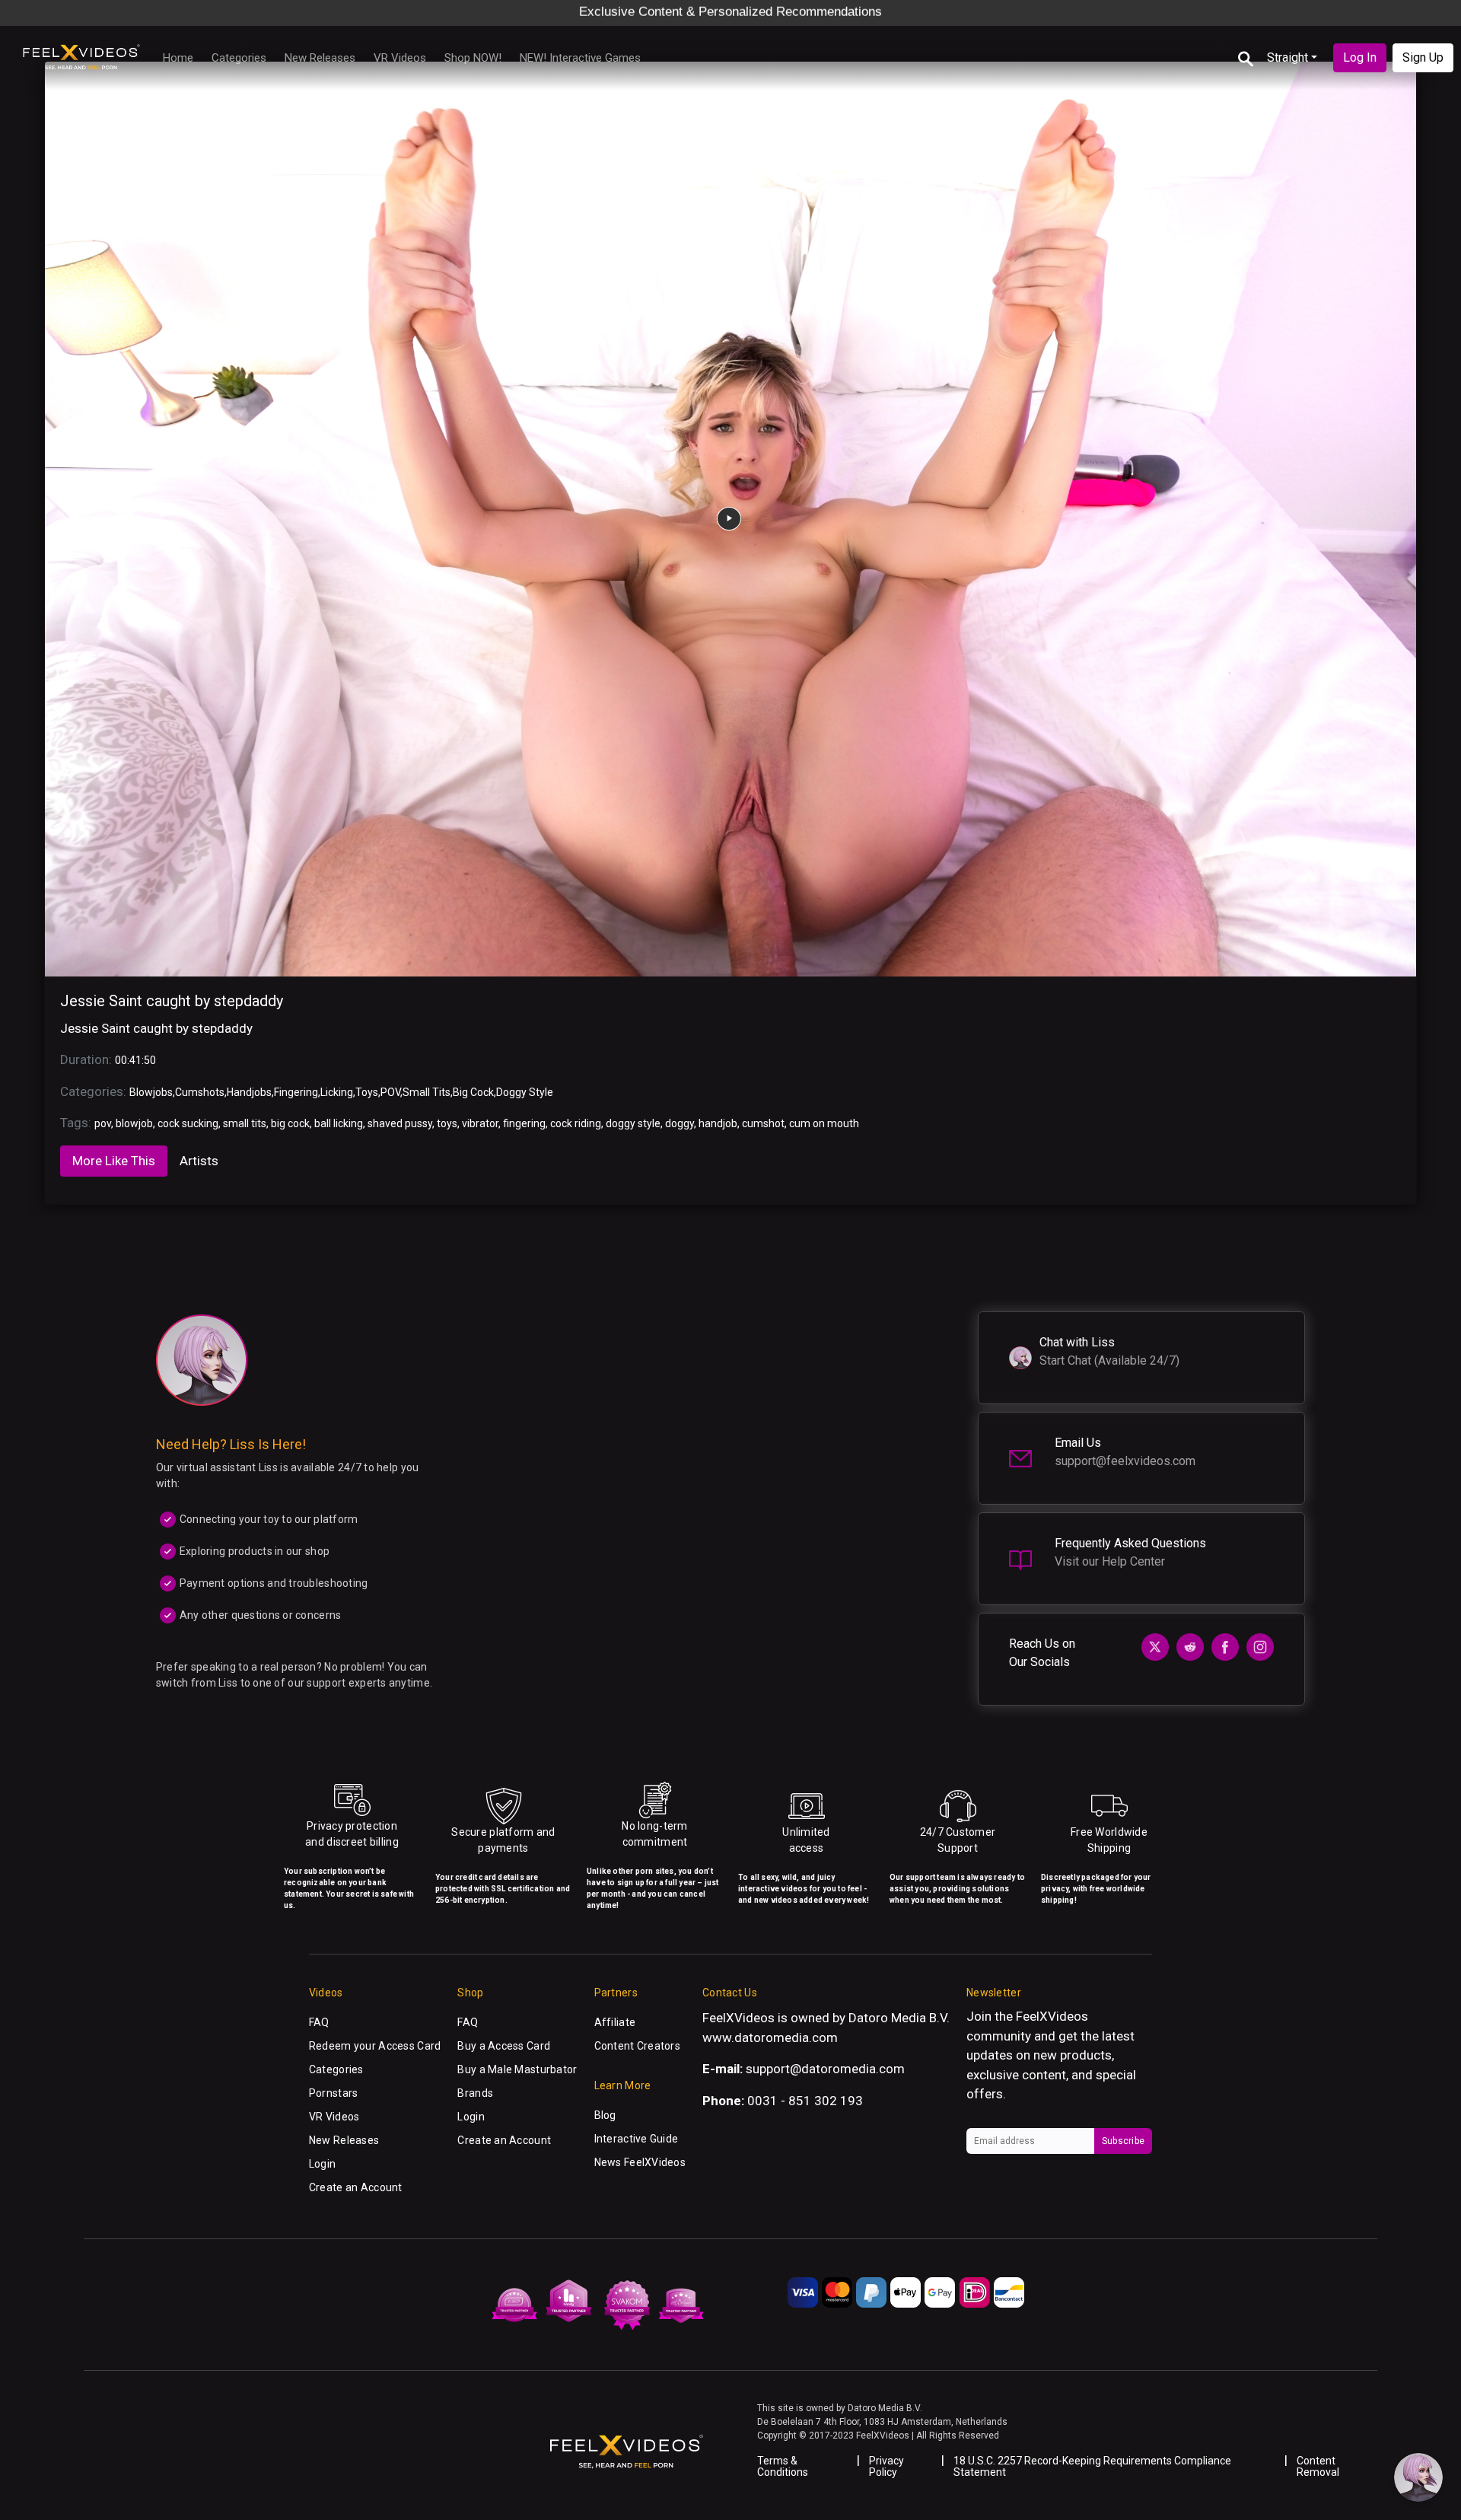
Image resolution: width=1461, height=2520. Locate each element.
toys (447, 1123)
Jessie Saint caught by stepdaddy (172, 1001)
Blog (605, 2115)
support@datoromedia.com (825, 2069)
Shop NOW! (473, 58)
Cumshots (200, 1092)
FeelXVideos (1052, 2016)
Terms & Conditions (783, 2466)
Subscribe (1123, 2141)
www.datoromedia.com (770, 2037)
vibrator (480, 1123)
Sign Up (1423, 57)
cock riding (576, 1123)
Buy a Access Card (504, 2046)
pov (103, 1123)
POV (390, 1092)
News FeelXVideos (640, 2162)
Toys (367, 1092)
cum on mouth (824, 1123)
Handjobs (249, 1092)
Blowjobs (151, 1092)
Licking (337, 1092)
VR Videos (400, 58)
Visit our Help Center (1110, 1561)
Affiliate (615, 2022)
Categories (239, 58)
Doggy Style (525, 1092)
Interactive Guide (637, 2139)
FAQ (319, 2022)
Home (178, 58)
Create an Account (356, 2187)
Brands (475, 2093)
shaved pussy (400, 1123)
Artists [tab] (199, 1161)
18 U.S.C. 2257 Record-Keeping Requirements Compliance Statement (1092, 2466)
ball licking (339, 1123)
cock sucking (188, 1123)
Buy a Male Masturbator (517, 2069)
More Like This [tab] (114, 1161)
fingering (524, 1123)
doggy (680, 1123)
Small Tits (427, 1092)
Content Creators (637, 2046)
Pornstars (334, 2093)
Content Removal (1318, 2466)
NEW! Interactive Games (580, 58)
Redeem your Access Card (375, 2046)
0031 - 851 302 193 (805, 2101)
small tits (245, 1123)
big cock (290, 1123)
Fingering (296, 1092)
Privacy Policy (886, 2466)
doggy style (633, 1123)
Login (322, 2164)
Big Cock (473, 1092)
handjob (718, 1123)
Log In (1360, 57)
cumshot (763, 1123)
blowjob (134, 1123)
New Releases (320, 58)
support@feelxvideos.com (1125, 1461)
